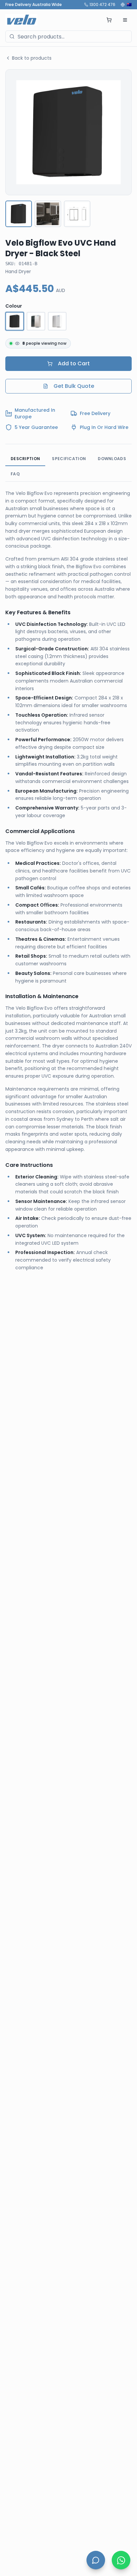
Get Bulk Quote (74, 386)
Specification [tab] (69, 459)
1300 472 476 (102, 5)
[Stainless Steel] (36, 321)
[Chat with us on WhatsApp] (121, 2560)
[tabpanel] (68, 881)
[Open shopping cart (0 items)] (109, 20)
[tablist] (68, 467)
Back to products (32, 58)
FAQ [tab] (15, 474)
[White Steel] (57, 321)
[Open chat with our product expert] (96, 2560)
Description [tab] (25, 459)
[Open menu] (125, 20)
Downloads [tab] (112, 459)
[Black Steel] (15, 321)
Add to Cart (74, 363)
